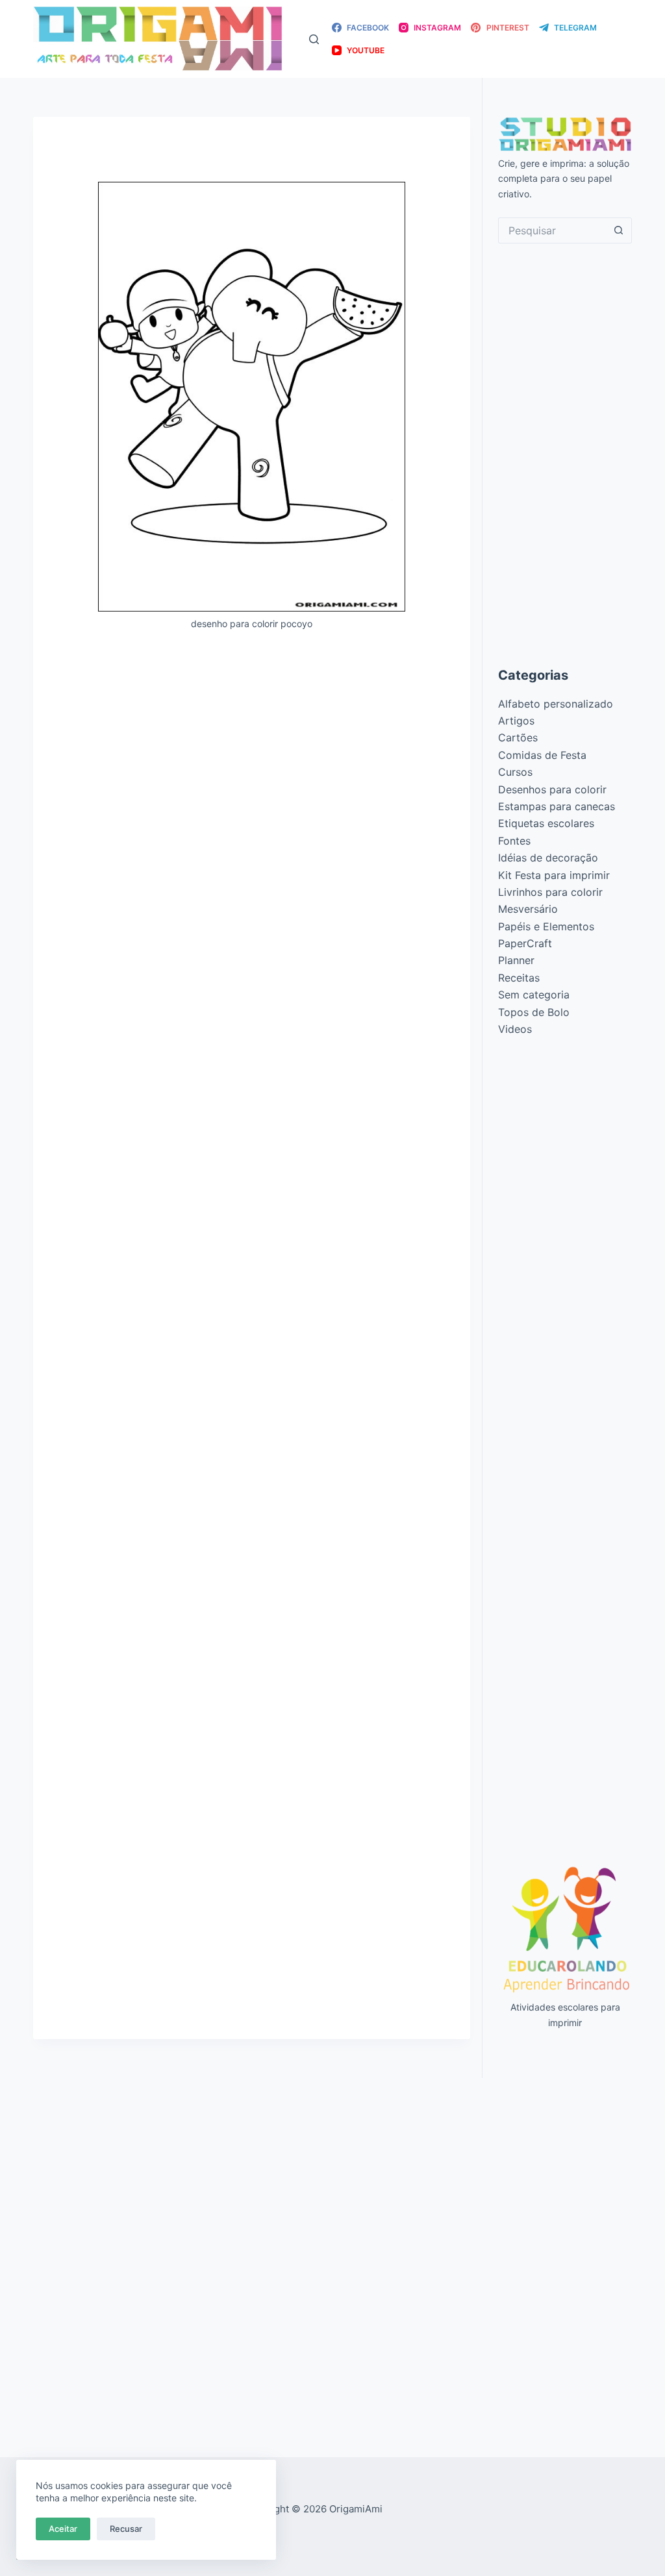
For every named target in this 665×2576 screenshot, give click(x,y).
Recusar (126, 2529)
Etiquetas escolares (546, 823)
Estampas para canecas (557, 806)
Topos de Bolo (534, 1012)
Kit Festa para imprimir (554, 875)
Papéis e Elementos (546, 926)
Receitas (519, 978)
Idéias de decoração (548, 858)
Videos (515, 1029)
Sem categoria (534, 995)
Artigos (516, 721)
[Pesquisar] (314, 39)
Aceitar (63, 2529)
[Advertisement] (252, 737)
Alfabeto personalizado (556, 704)
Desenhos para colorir (552, 789)
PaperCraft (525, 943)
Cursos (515, 772)
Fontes (514, 841)
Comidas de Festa (542, 755)
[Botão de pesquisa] (619, 230)
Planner (516, 960)
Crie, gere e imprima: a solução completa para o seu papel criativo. (564, 178)
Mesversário (528, 909)
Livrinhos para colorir (550, 892)
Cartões (518, 737)
